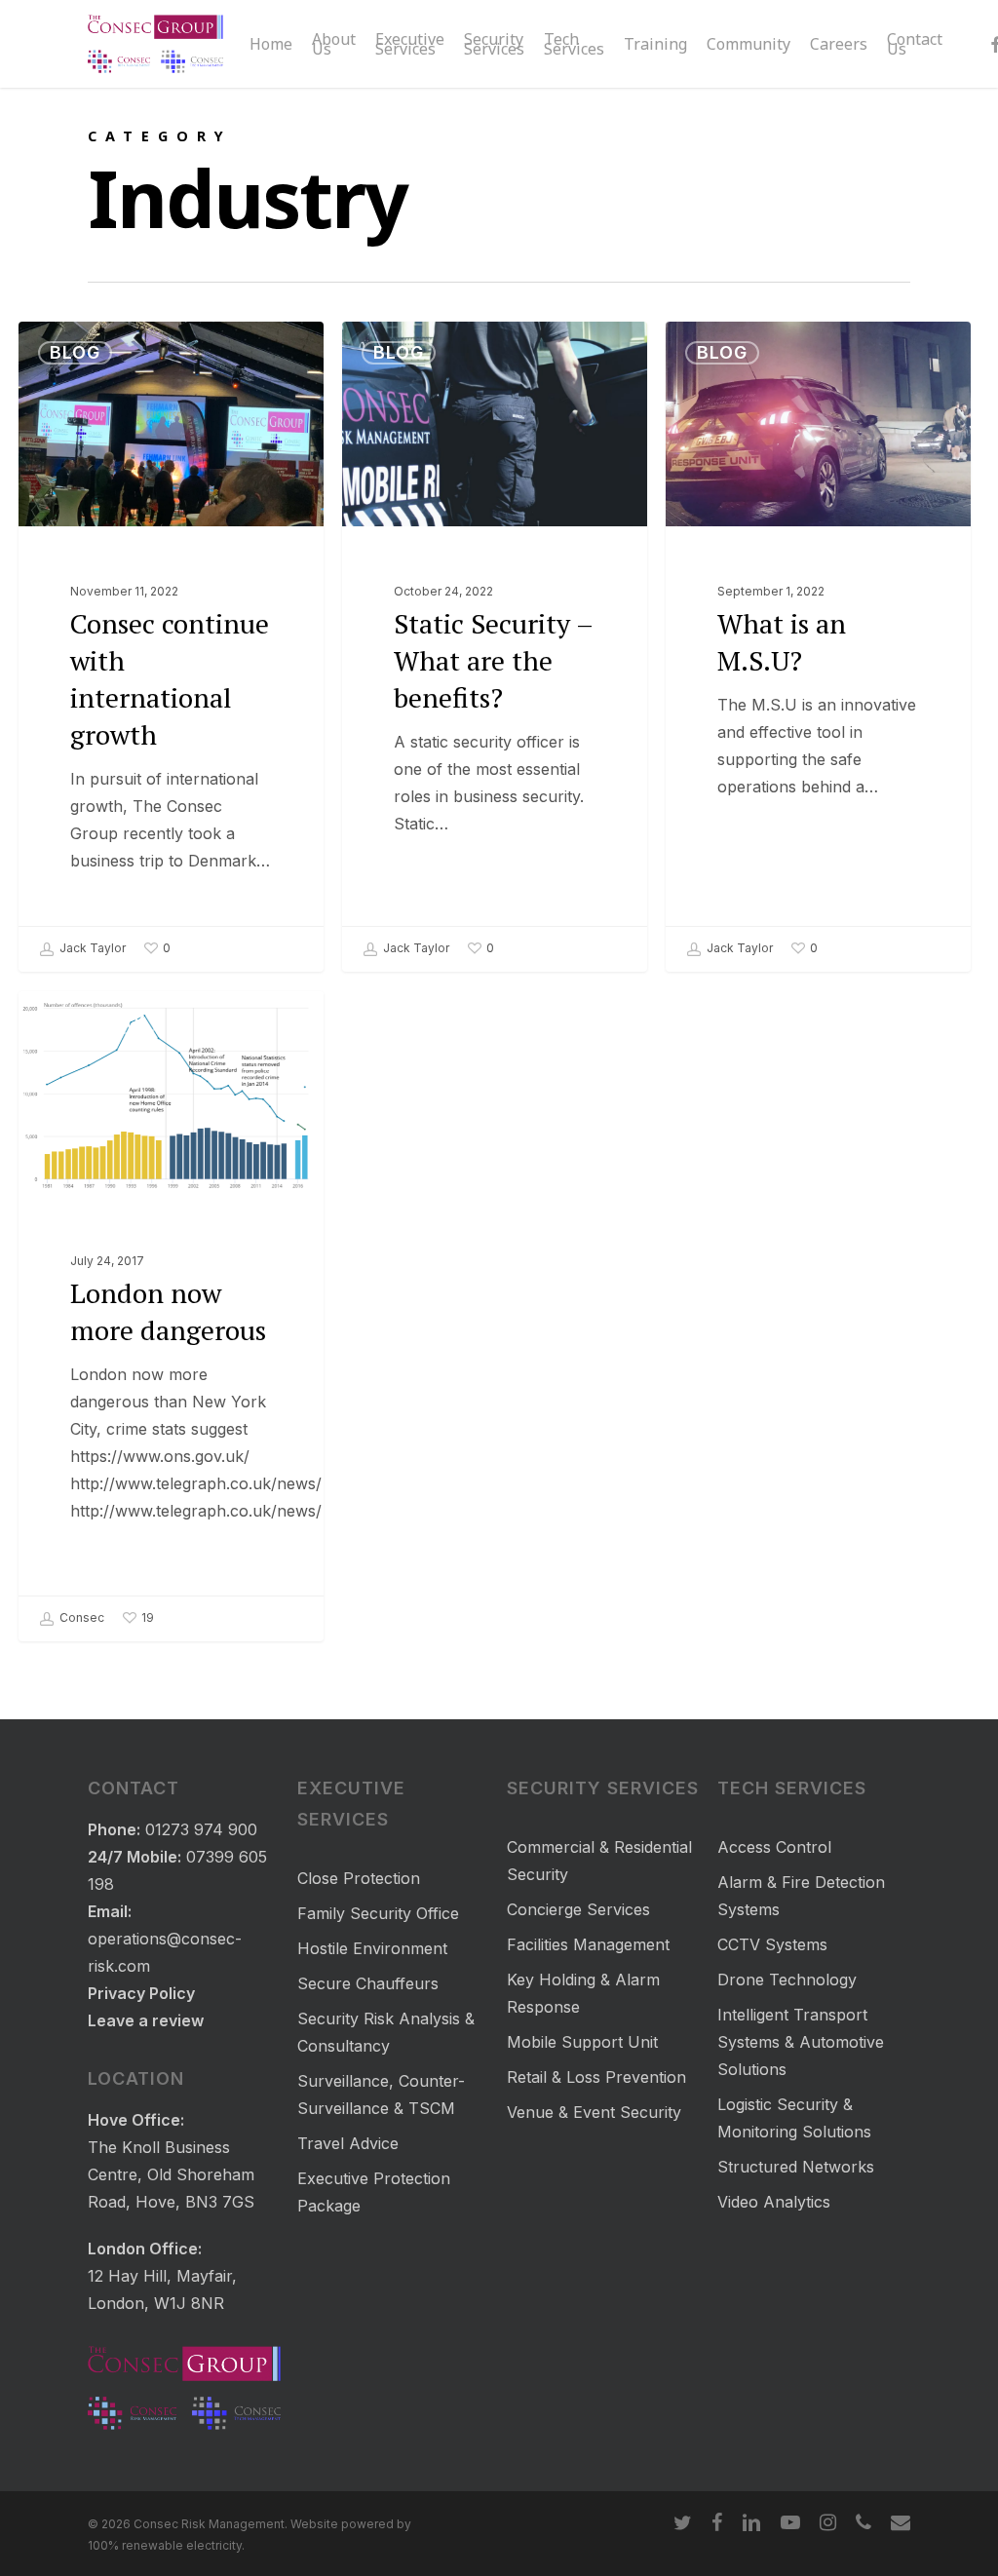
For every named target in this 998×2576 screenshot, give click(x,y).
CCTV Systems (772, 1944)
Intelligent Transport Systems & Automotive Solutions (801, 2042)
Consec (80, 1617)
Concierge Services (578, 1909)
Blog (75, 352)
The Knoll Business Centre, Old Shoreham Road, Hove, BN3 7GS (171, 2174)
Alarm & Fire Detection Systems (801, 1896)
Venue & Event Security (594, 2112)
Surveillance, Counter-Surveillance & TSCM (381, 2095)
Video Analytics (774, 2202)
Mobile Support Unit (582, 2042)
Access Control (774, 1847)
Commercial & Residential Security (599, 1861)
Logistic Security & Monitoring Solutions (794, 2118)
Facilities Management (588, 1944)
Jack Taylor (91, 948)
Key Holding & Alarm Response (583, 1993)
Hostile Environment (372, 1948)
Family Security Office (378, 1913)
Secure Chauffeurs (368, 1983)
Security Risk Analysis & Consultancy (386, 2032)
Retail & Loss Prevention (596, 2077)
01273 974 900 (201, 1829)
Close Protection (359, 1878)
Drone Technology (787, 1980)
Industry (98, 1022)
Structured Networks (796, 2167)
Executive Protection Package (374, 2192)
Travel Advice (348, 2143)
